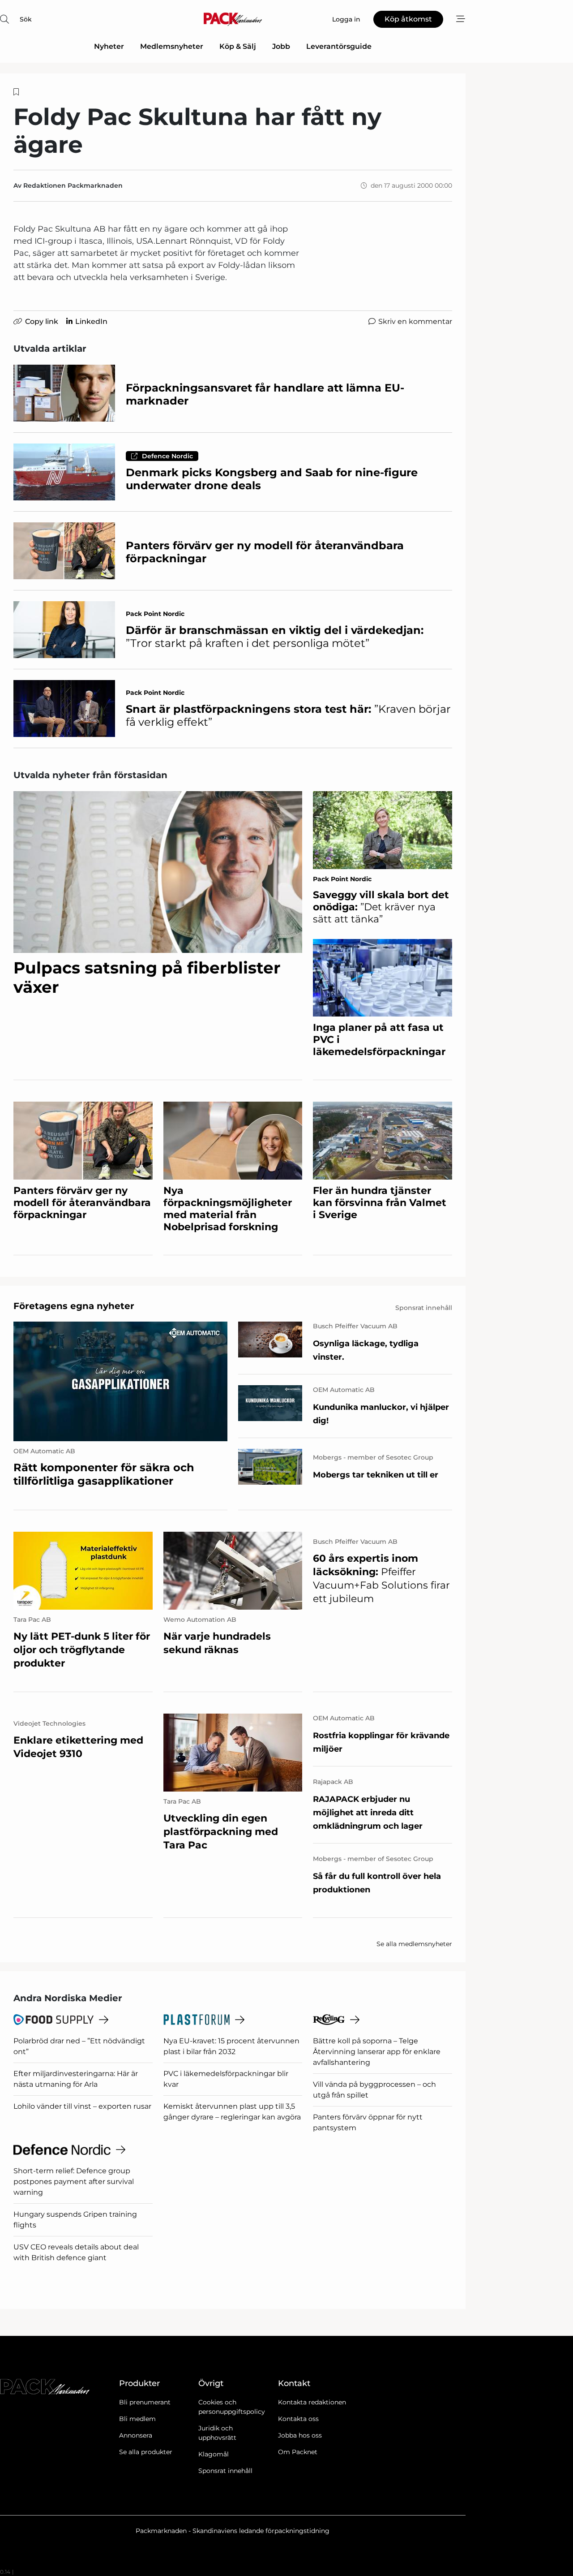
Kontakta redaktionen (312, 2402)
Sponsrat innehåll (225, 2471)
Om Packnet (298, 2452)
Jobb (281, 46)
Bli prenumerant (145, 2402)
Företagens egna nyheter (74, 1306)
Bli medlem (137, 2419)
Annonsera (136, 2435)
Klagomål (214, 2454)
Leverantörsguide (339, 46)
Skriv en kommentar (415, 321)
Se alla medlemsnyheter (414, 1944)
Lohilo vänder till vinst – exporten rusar (82, 2106)
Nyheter (109, 46)
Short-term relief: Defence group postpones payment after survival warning (74, 2182)
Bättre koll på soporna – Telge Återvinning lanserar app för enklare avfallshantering (377, 2052)
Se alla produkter (146, 2452)
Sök (26, 19)
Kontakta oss (298, 2419)
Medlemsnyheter (172, 46)
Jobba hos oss (300, 2435)
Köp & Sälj (238, 46)
